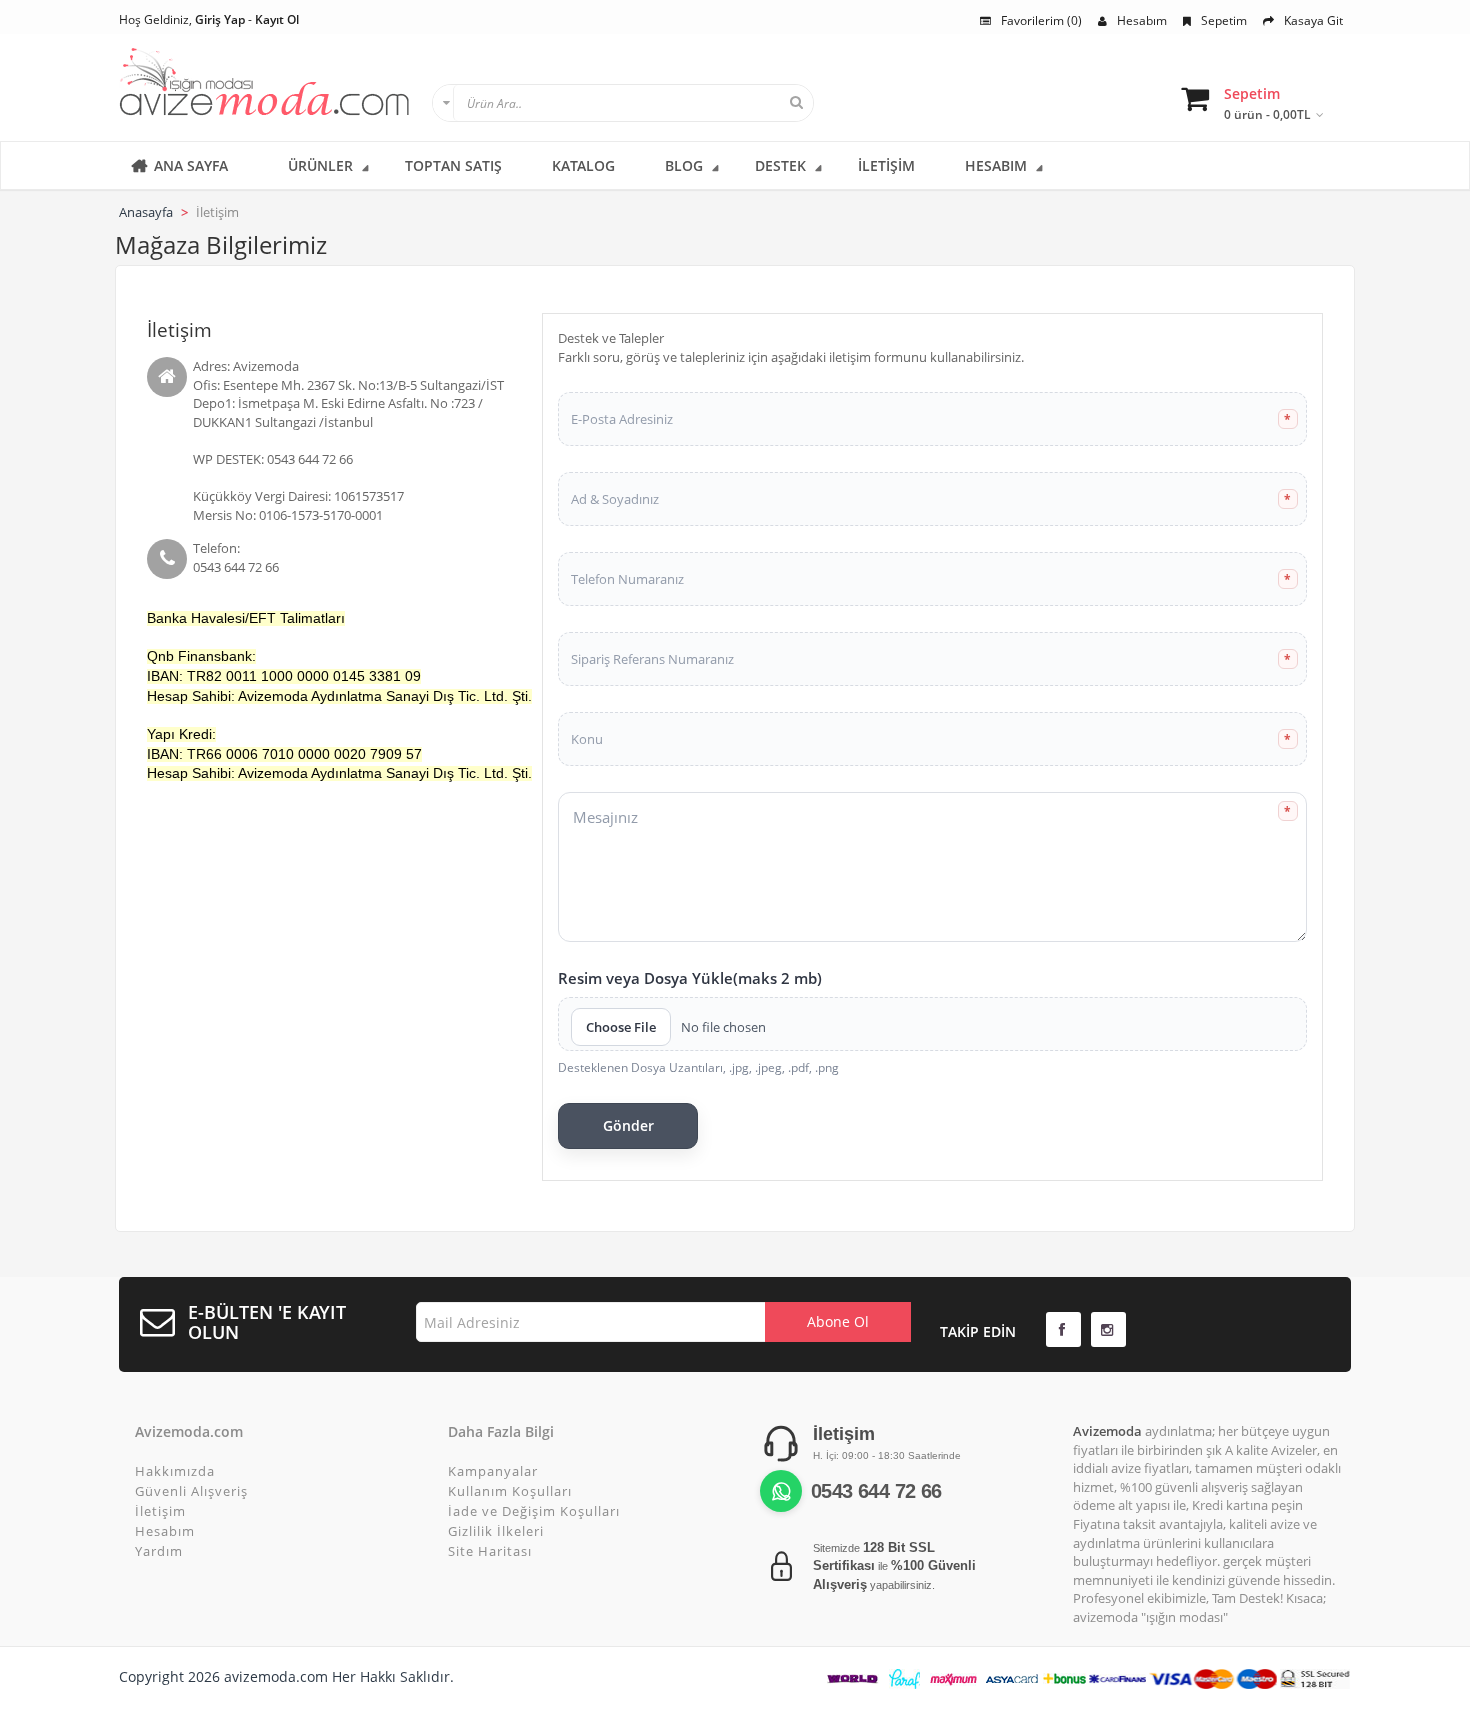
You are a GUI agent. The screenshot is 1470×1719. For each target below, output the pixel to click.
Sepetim (1224, 20)
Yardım (159, 1551)
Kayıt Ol (277, 19)
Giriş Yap (220, 19)
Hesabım (1142, 20)
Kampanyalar (493, 1471)
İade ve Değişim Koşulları (534, 1511)
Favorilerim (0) (1041, 20)
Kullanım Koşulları (510, 1491)
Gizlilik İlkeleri (496, 1531)
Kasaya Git (1313, 20)
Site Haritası (490, 1551)
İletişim (160, 1511)
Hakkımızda (175, 1471)
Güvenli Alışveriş (191, 1491)
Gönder (628, 1125)
